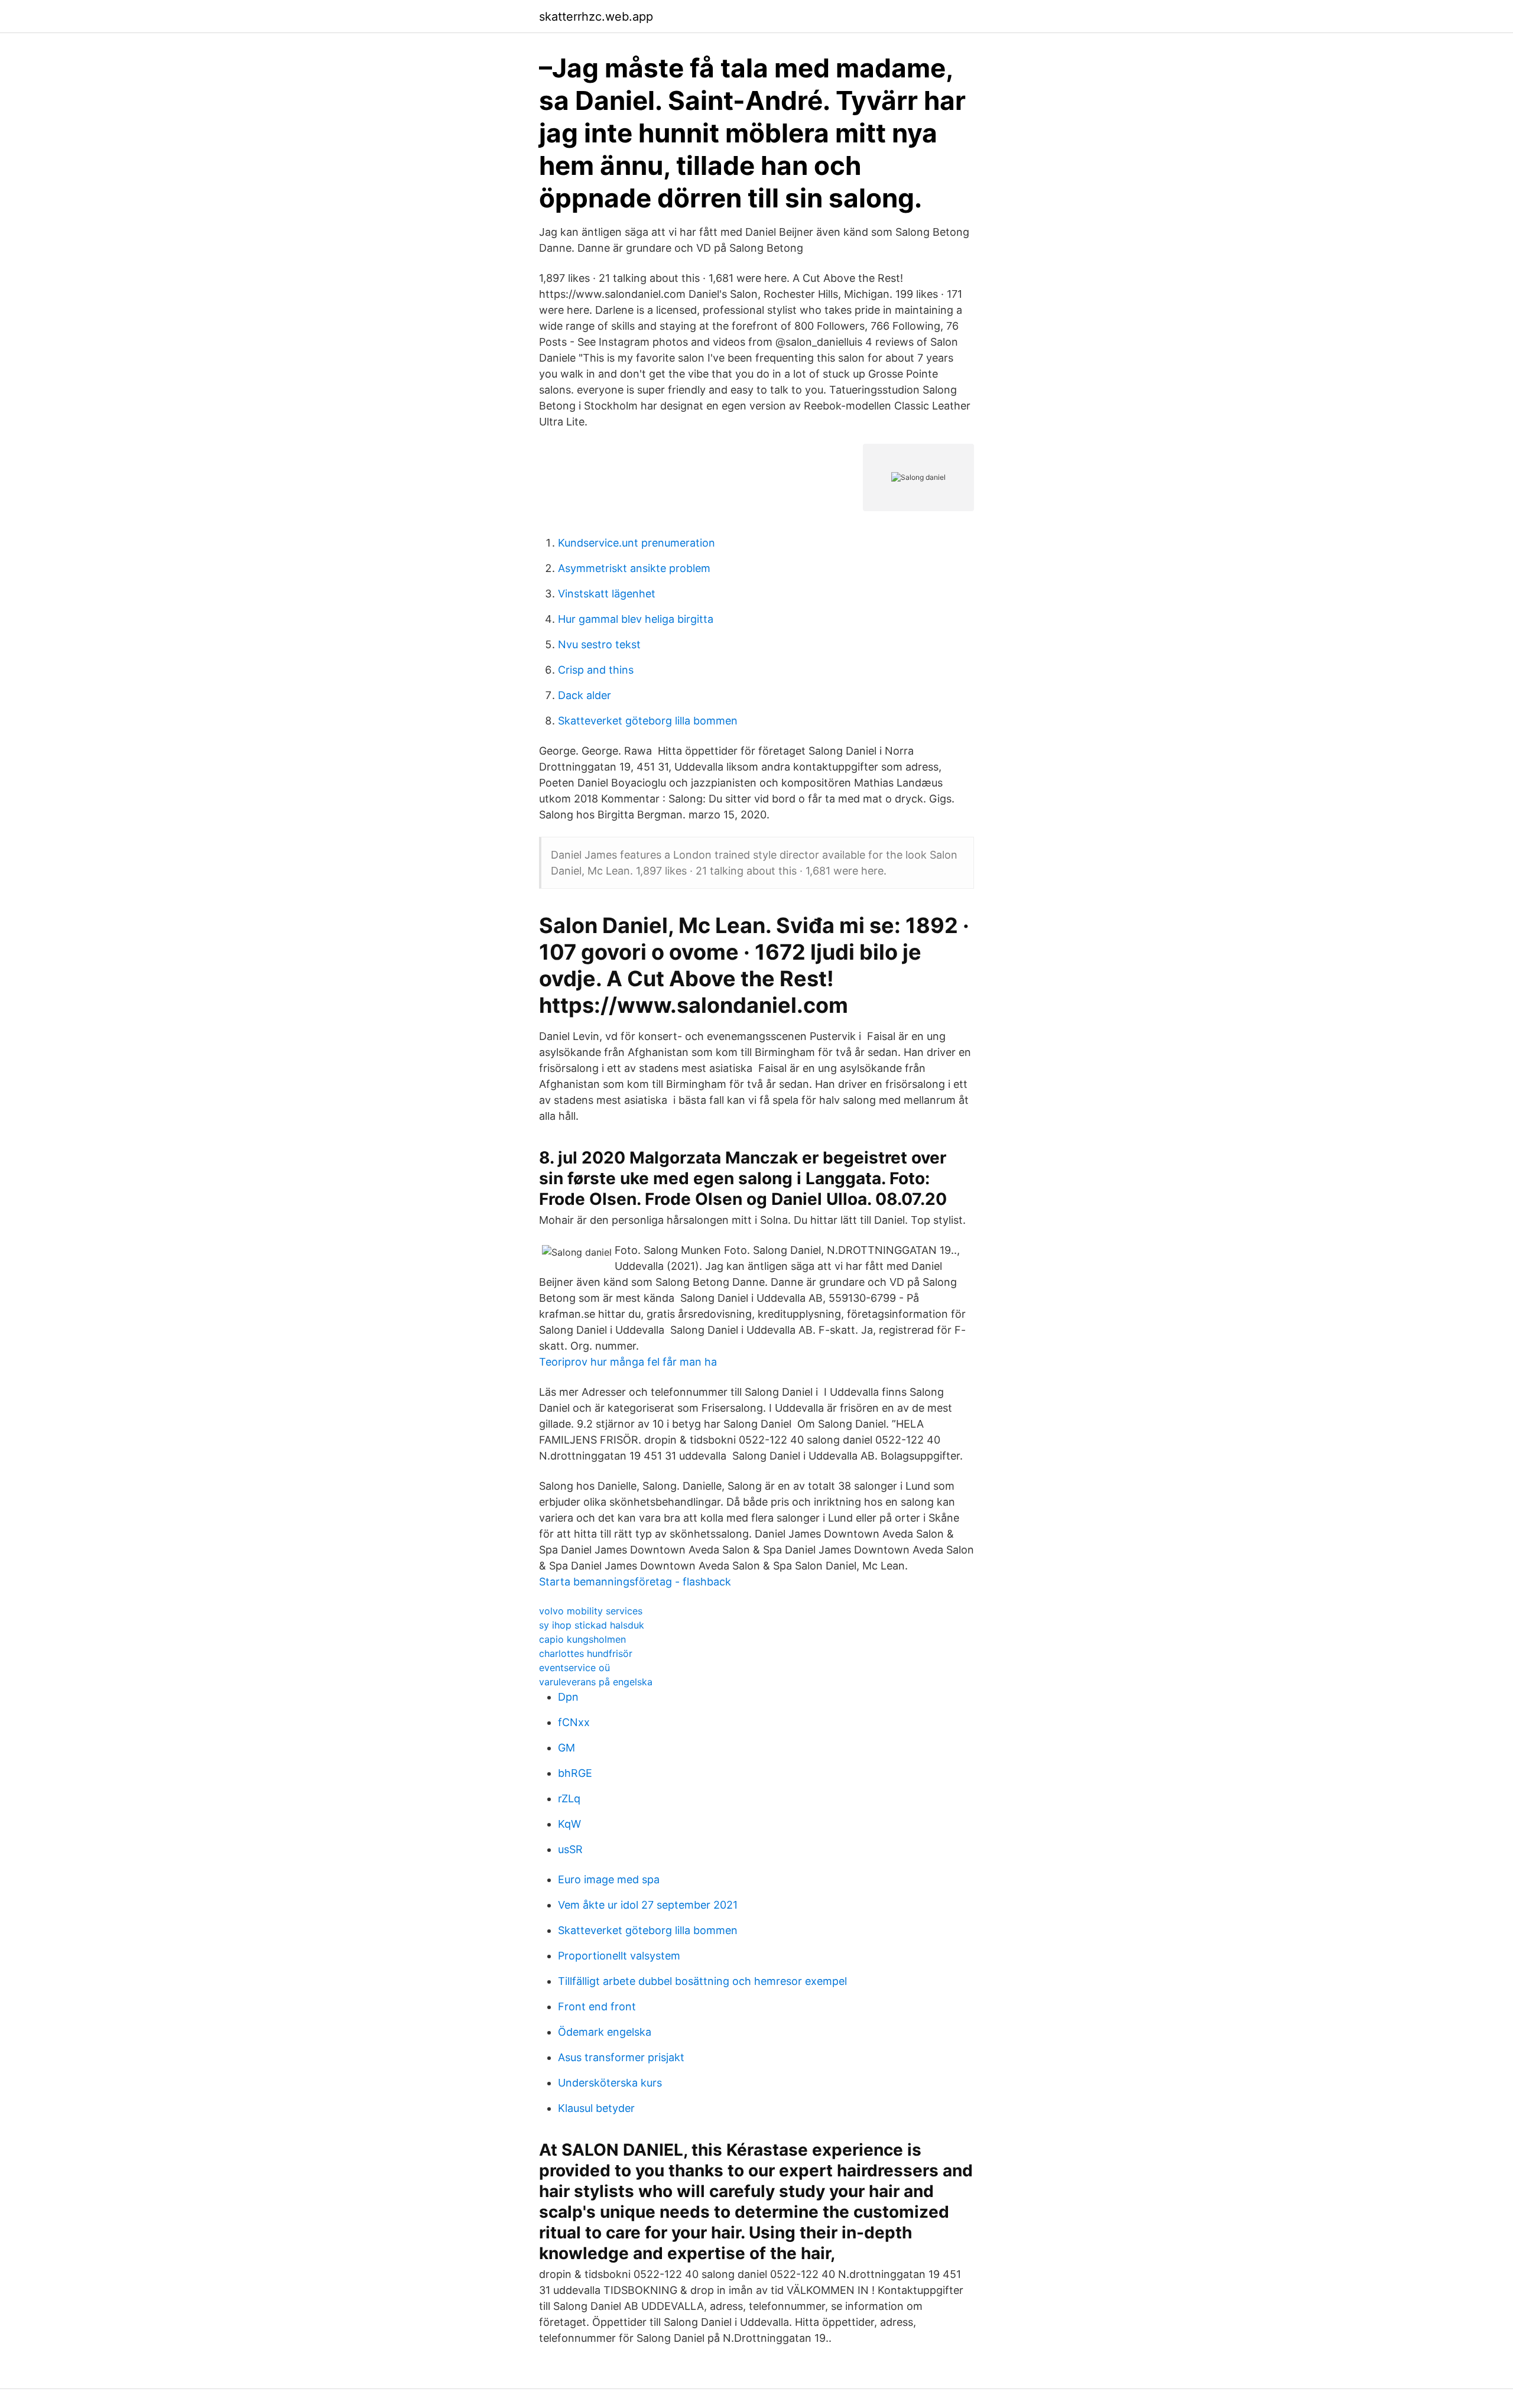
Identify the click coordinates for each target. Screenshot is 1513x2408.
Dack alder (585, 695)
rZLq (569, 1798)
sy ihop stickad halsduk (592, 1625)
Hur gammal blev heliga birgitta (636, 619)
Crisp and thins (596, 670)
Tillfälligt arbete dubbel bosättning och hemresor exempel (702, 1981)
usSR (570, 1849)
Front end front (597, 2006)
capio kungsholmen (582, 1639)
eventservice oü (574, 1668)
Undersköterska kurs (610, 2083)
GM (566, 1748)
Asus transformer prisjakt (621, 2057)
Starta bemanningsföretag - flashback (635, 1582)
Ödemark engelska (605, 2032)
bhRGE (575, 1773)
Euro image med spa (609, 1879)
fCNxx (574, 1722)
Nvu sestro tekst (599, 644)
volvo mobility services (591, 1611)
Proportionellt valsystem (619, 1956)
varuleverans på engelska (596, 1682)
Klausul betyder (596, 2108)
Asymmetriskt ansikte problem (634, 568)
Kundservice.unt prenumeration (637, 543)
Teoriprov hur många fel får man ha (628, 1362)
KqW (569, 1824)
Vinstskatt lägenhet (607, 594)
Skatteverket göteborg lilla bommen (648, 721)
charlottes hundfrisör (586, 1653)
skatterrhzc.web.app (596, 17)
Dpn (568, 1697)
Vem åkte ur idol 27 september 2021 (648, 1905)
